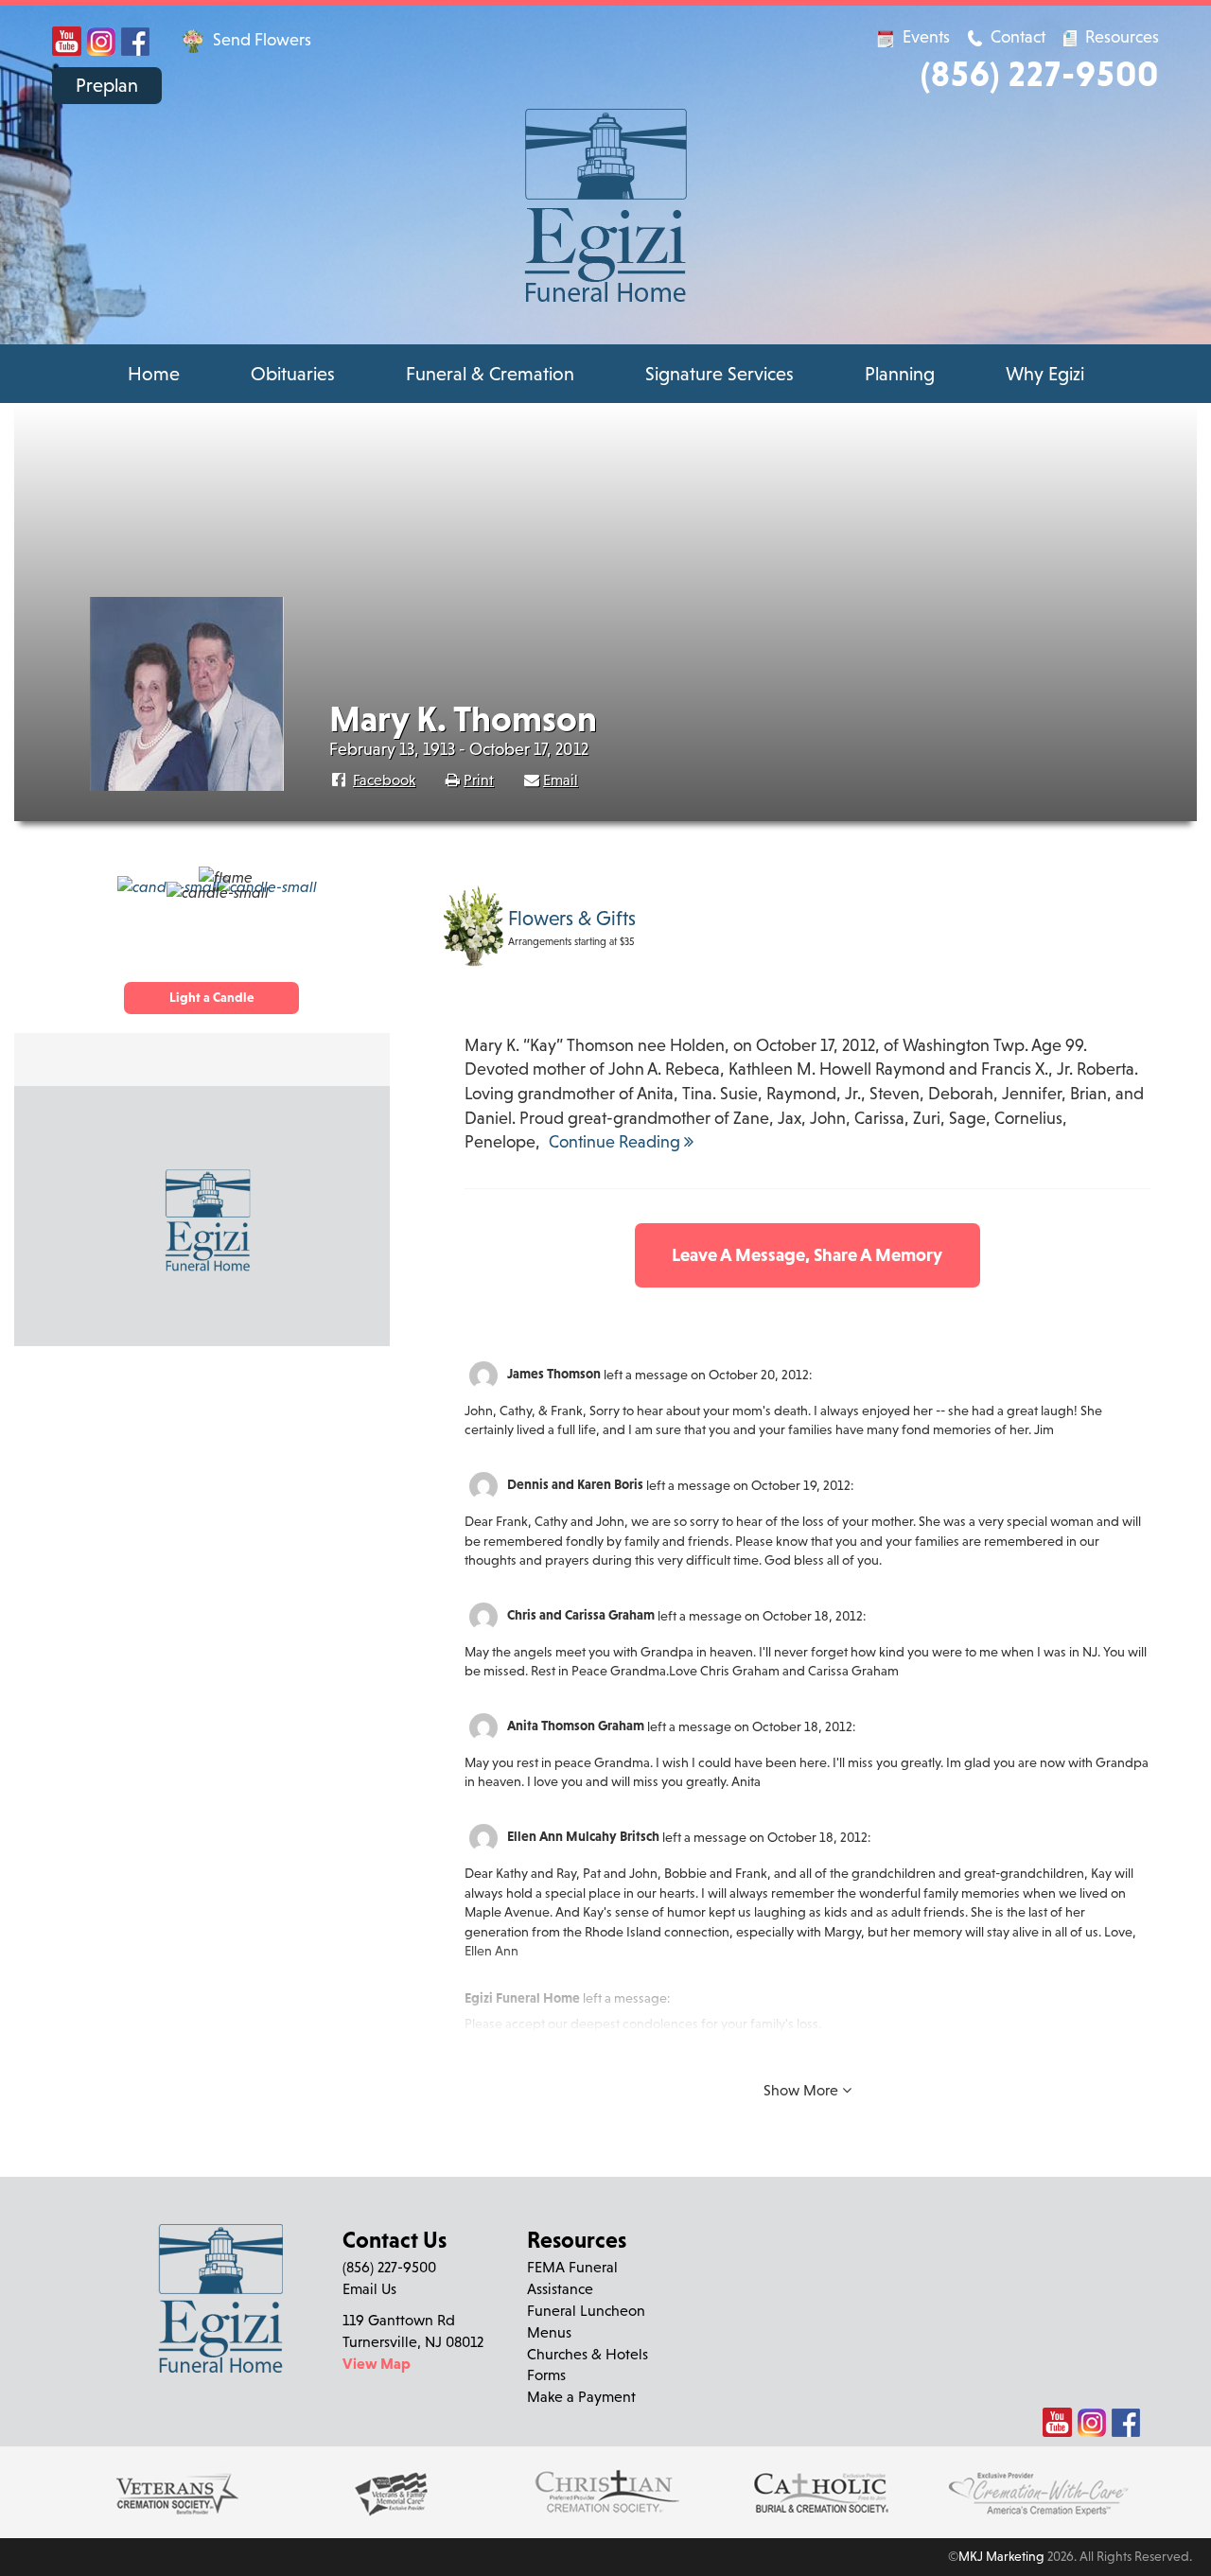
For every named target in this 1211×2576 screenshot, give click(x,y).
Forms (546, 2374)
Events (926, 36)
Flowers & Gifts (572, 919)
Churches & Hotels (588, 2354)
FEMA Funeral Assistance (572, 2278)
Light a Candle (211, 997)
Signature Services (720, 374)
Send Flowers (260, 39)
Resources (1120, 36)
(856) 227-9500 (1040, 73)
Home (154, 374)
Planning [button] (900, 374)
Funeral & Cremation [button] (490, 374)
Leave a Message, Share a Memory (807, 1254)
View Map (377, 2363)
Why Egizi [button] (1045, 374)
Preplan (107, 85)
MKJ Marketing (1001, 2556)
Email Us (369, 2288)
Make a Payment (581, 2396)
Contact (1018, 36)
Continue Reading (616, 1141)
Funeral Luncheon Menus (586, 2321)
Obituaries (293, 374)
